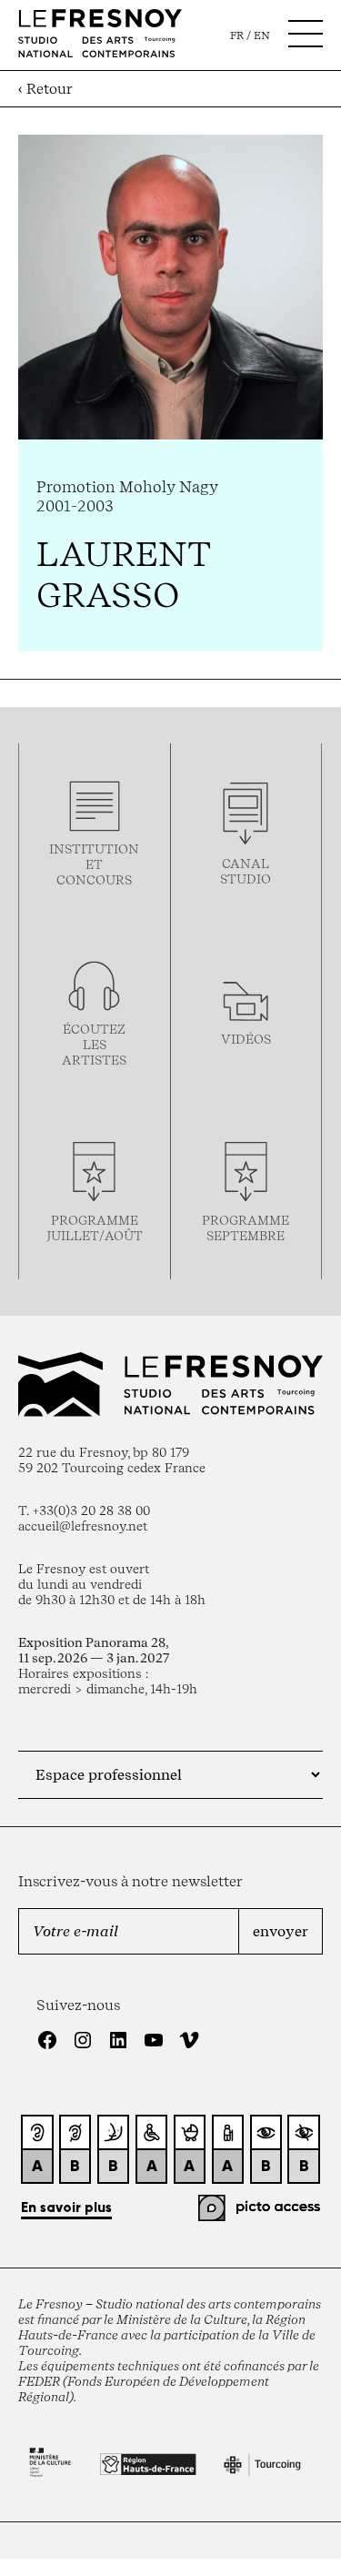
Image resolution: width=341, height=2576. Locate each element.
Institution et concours (94, 864)
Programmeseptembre (246, 1227)
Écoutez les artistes (94, 1044)
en (262, 35)
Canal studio (246, 871)
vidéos (246, 1039)
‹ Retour (45, 89)
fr (237, 35)
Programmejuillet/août (95, 1227)
